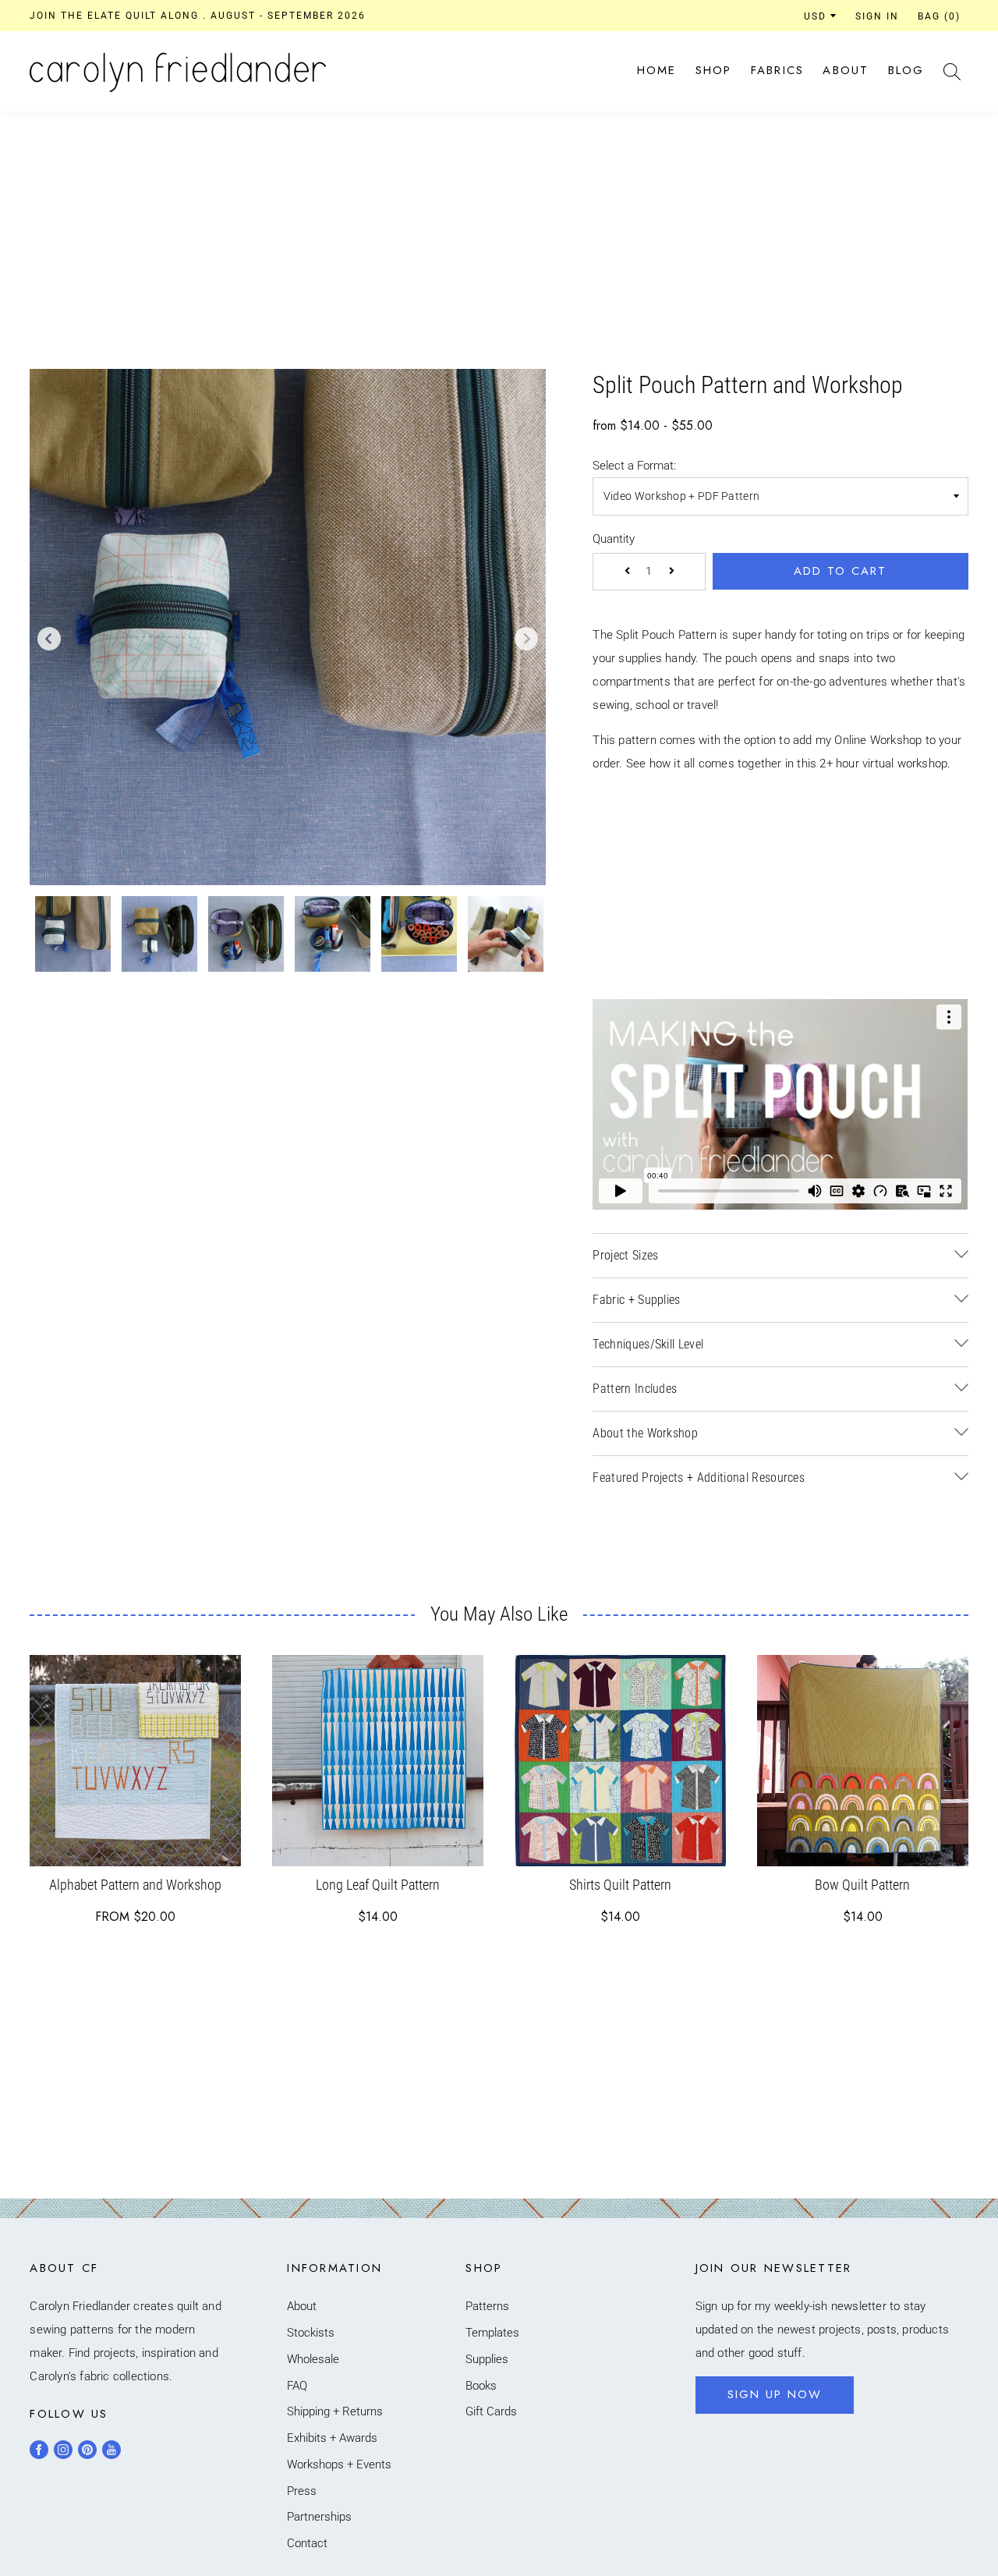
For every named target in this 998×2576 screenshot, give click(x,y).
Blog (906, 70)
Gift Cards (491, 2411)
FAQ (297, 2386)
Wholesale (313, 2359)
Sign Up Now (775, 2394)
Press (302, 2491)
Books (481, 2386)
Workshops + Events (339, 2464)
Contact (307, 2543)
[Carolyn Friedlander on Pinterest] (87, 2450)
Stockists (311, 2333)
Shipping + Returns (335, 2411)
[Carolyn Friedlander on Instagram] (63, 2450)
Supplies (487, 2359)
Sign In (877, 16)
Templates (492, 2333)
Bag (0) (939, 16)
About (846, 70)
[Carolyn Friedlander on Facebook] (39, 2450)
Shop (714, 70)
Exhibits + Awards (332, 2438)
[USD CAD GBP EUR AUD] (820, 16)
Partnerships (319, 2517)
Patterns (487, 2306)
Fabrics (778, 70)
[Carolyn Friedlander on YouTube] (111, 2450)
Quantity (614, 539)
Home (657, 70)
